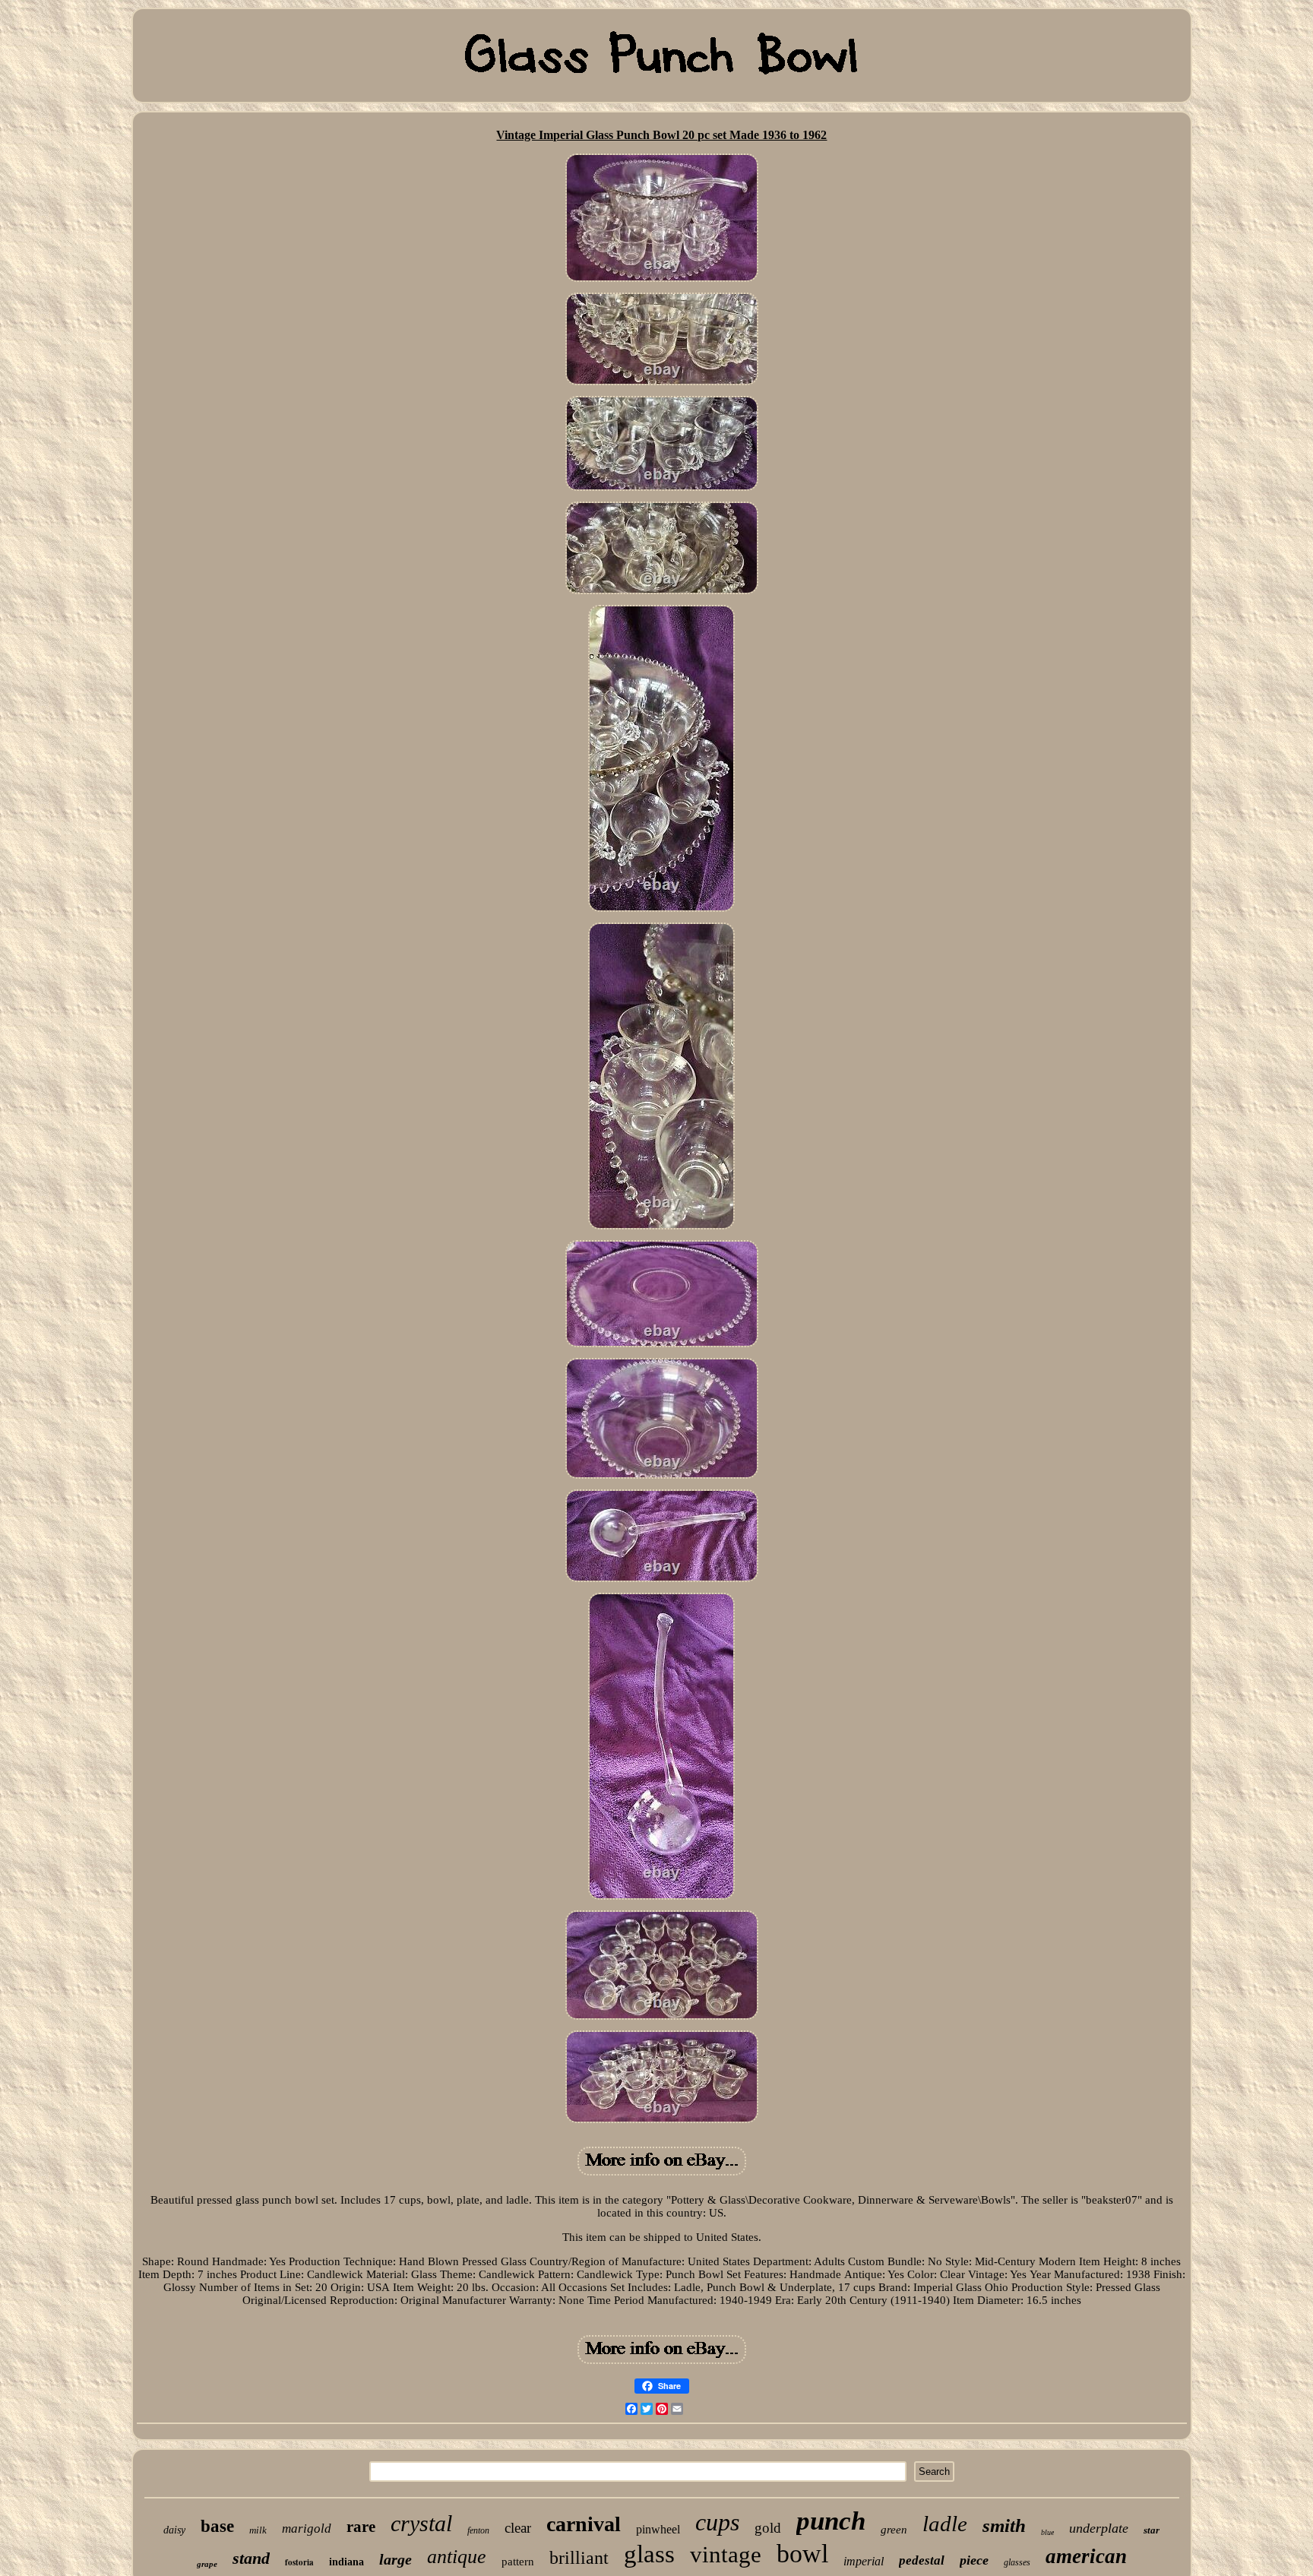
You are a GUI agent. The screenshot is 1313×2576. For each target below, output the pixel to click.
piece (974, 2560)
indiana (346, 2562)
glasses (1017, 2562)
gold (768, 2528)
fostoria (299, 2562)
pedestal (922, 2560)
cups (717, 2522)
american (1086, 2556)
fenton (478, 2530)
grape (207, 2564)
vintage (726, 2554)
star (1152, 2530)
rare (361, 2527)
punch (831, 2521)
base (217, 2526)
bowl (802, 2554)
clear (518, 2528)
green (894, 2530)
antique (457, 2557)
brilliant (579, 2558)
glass (649, 2554)
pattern (518, 2562)
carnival (584, 2524)
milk (258, 2530)
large (395, 2559)
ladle (945, 2524)
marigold (307, 2529)
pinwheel (658, 2529)
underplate (1099, 2528)
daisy (174, 2530)
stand (251, 2558)
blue (1047, 2532)
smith (1004, 2525)
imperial (864, 2561)
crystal (421, 2523)
